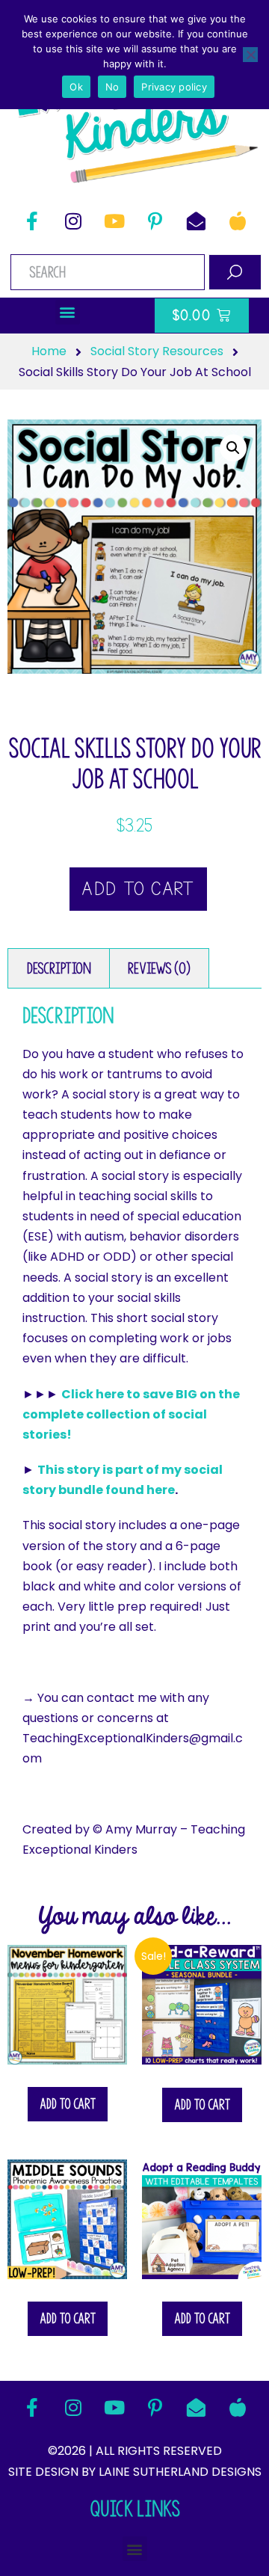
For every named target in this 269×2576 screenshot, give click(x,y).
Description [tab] (59, 968)
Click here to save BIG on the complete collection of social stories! (131, 1414)
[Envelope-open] (197, 221)
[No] (250, 55)
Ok (76, 87)
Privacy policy (174, 87)
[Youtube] (114, 221)
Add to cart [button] (68, 2104)
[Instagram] (73, 221)
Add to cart (138, 889)
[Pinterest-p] (155, 221)
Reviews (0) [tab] (159, 968)
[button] (68, 312)
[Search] (235, 272)
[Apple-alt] (238, 221)
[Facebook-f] (32, 221)
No (112, 87)
